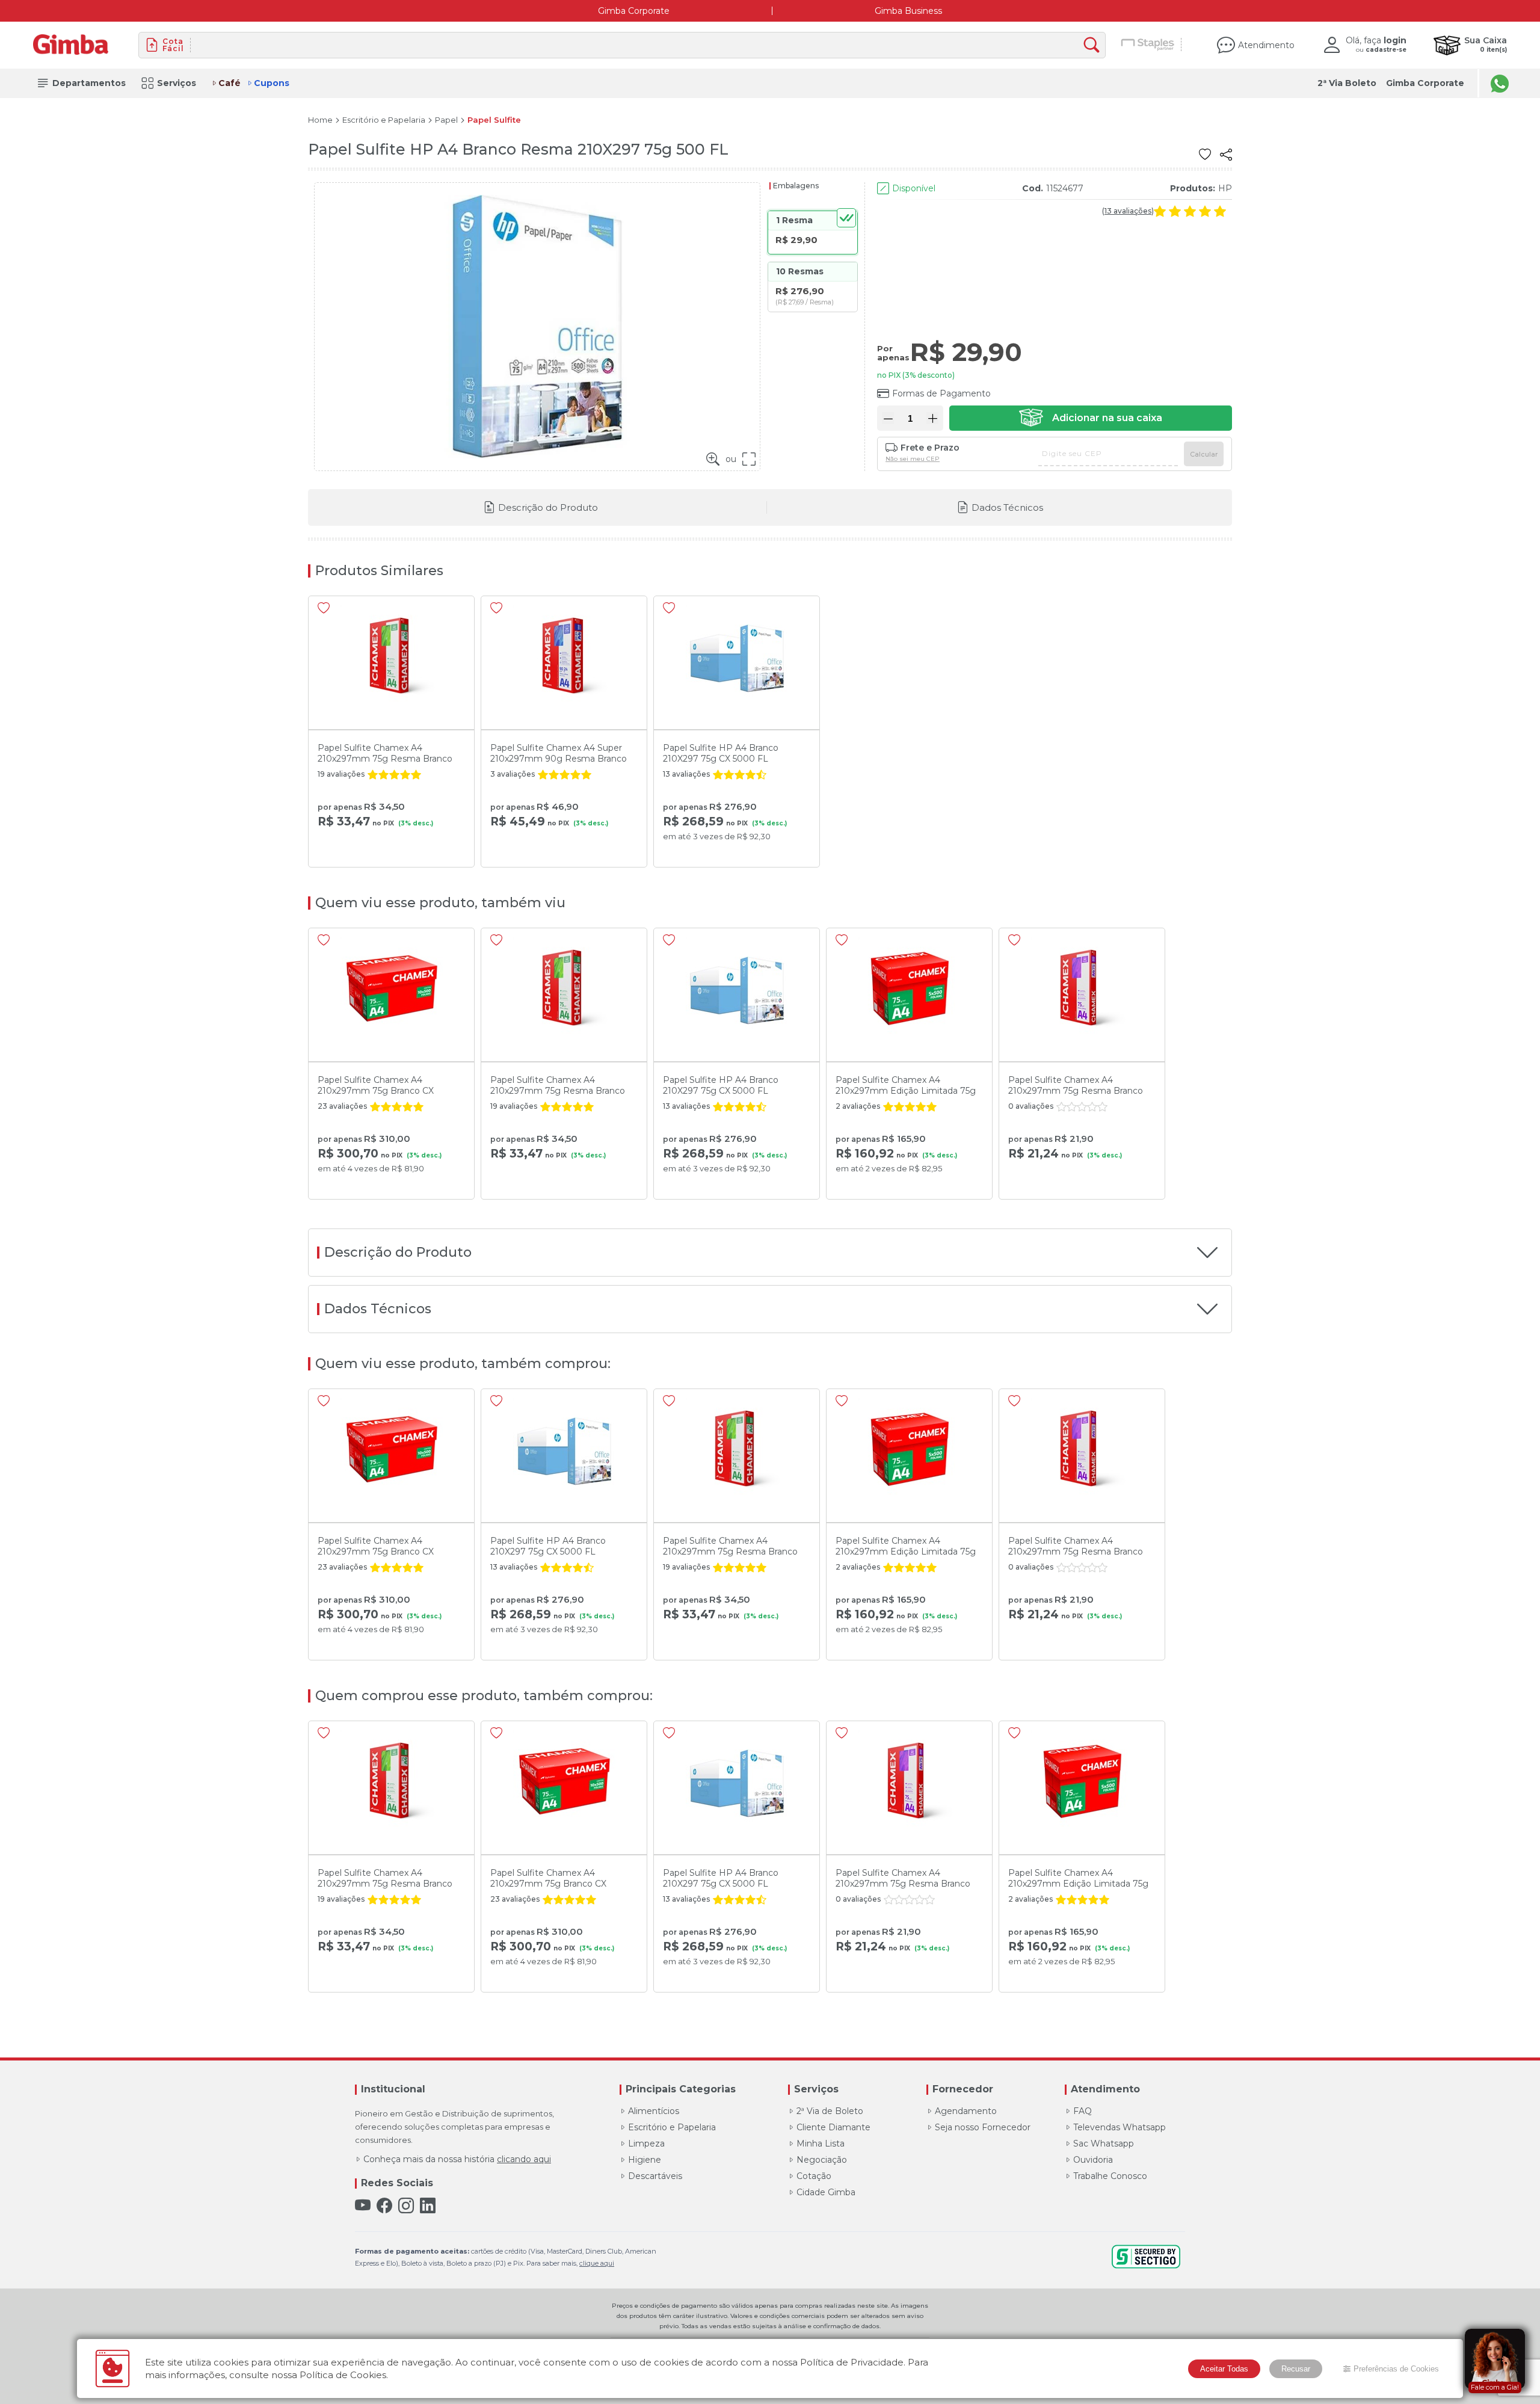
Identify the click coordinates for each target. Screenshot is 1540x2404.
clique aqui (597, 2263)
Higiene (645, 2160)
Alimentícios (654, 2111)
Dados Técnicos (1007, 507)
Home (320, 120)
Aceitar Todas (1224, 2369)
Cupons (272, 83)
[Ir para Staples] (1148, 45)
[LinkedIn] (428, 2206)
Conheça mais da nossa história (457, 2159)
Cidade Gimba (826, 2192)
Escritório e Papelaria (384, 120)
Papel (446, 120)
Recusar (1296, 2369)
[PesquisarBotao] (1095, 45)
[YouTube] (363, 2206)
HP (1225, 188)
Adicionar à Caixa (1091, 418)
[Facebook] (384, 2206)
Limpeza (646, 2144)
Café (229, 83)
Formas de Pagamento (941, 393)
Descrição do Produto (548, 507)
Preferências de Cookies (1396, 2369)
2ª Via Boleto (1347, 83)
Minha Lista (821, 2144)
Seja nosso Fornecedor (983, 2127)
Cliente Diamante (833, 2127)
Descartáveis (655, 2176)
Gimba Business (908, 11)
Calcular (1204, 454)
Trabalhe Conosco (1110, 2176)
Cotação (814, 2176)
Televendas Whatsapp (1120, 2127)
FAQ (1083, 2111)
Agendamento (966, 2111)
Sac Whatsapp (1104, 2144)
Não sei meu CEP (913, 459)
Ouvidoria (1093, 2160)
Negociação (822, 2160)
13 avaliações (1128, 211)
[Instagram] (406, 2206)
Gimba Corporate (634, 11)
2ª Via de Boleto (830, 2111)
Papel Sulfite (494, 120)
